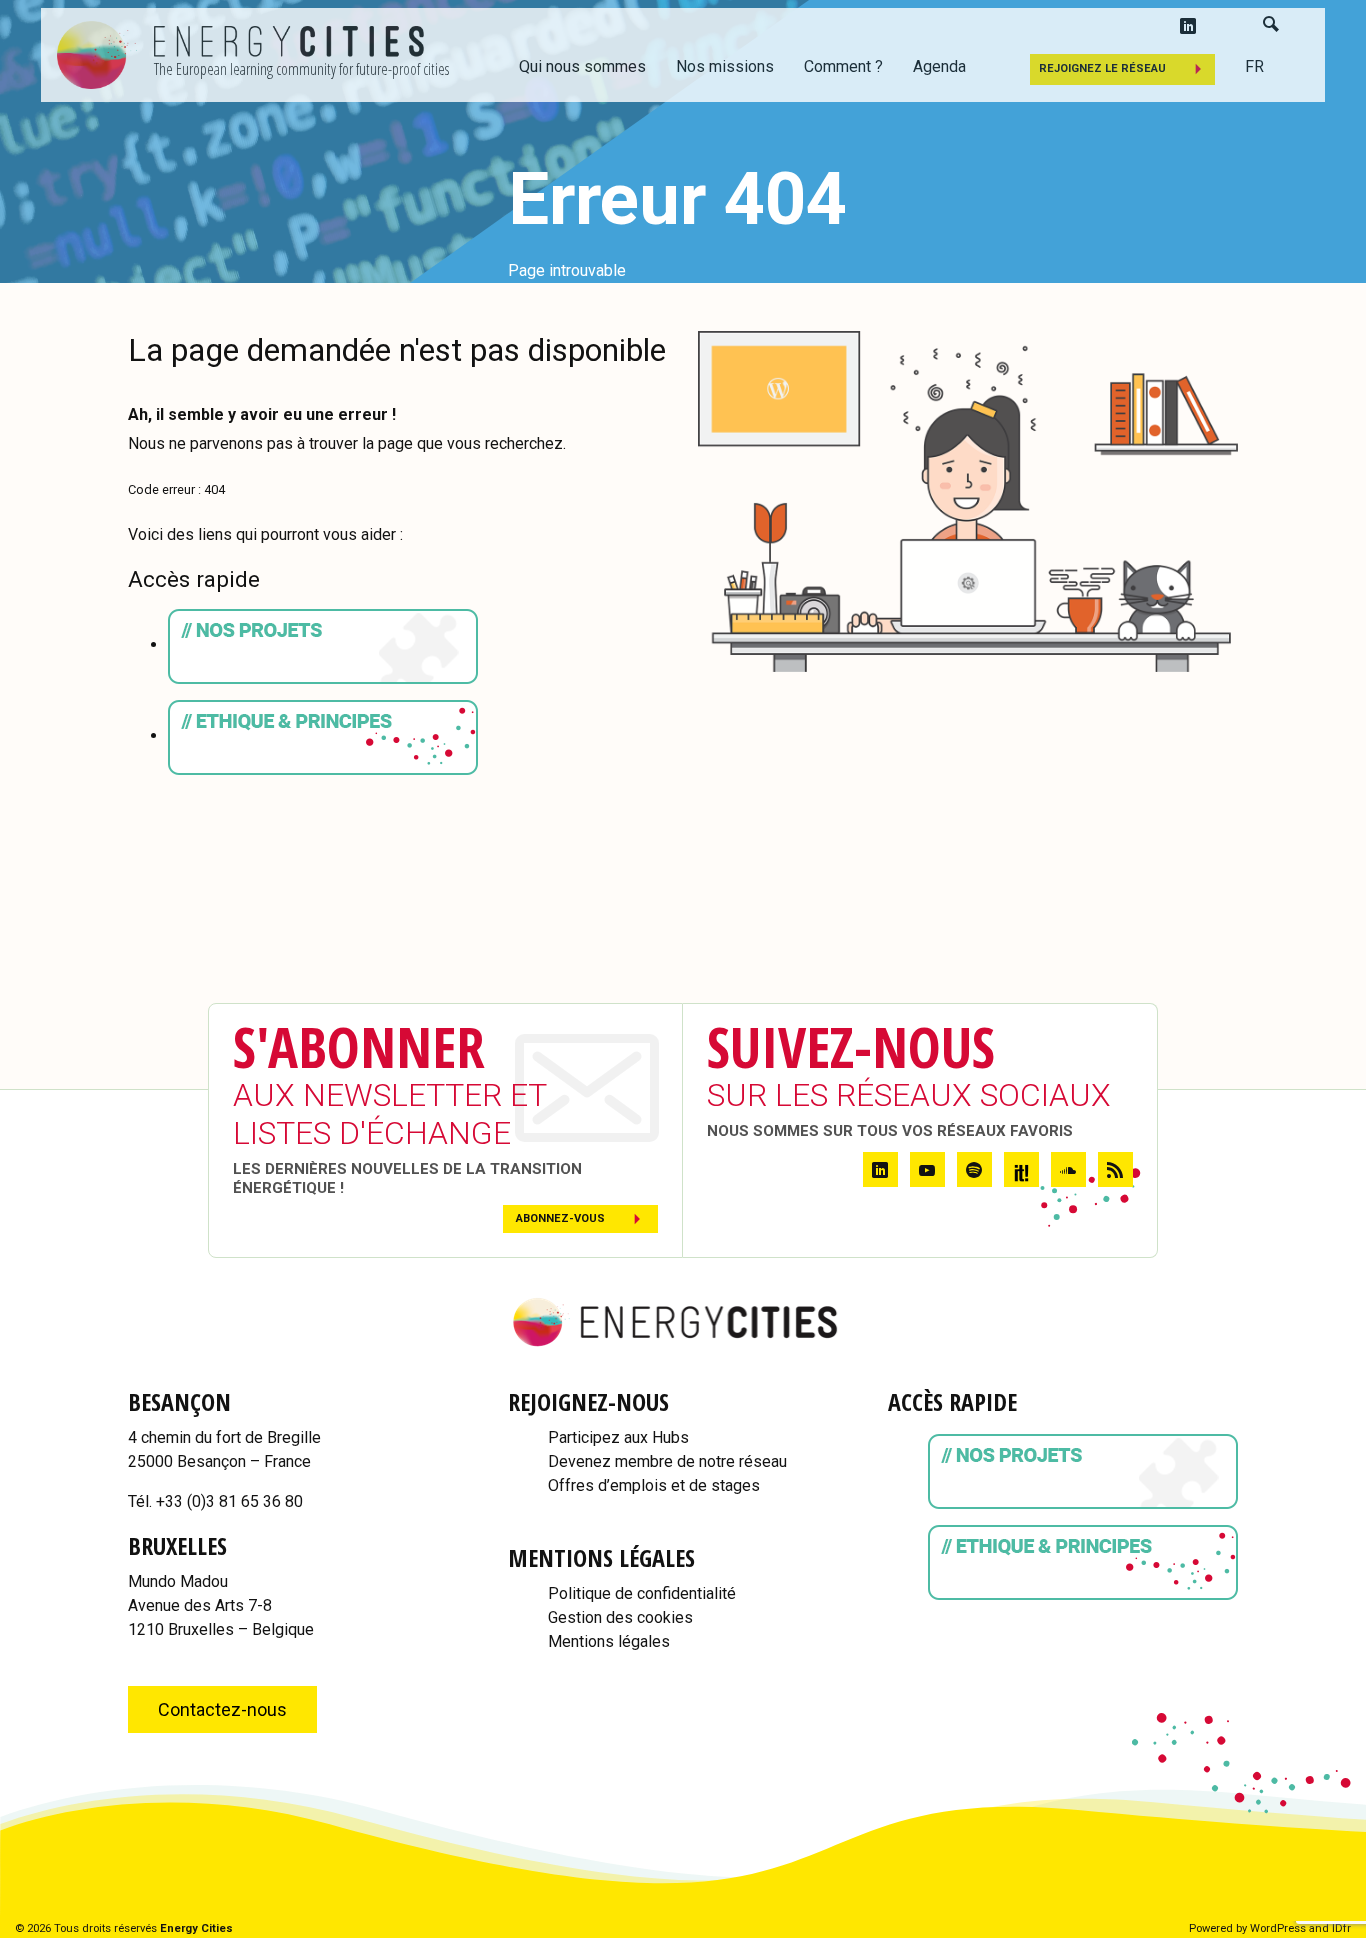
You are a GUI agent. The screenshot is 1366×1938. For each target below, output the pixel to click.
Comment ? (843, 66)
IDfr (1341, 1928)
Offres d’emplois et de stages (654, 1485)
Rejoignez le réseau (1102, 68)
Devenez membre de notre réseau (667, 1461)
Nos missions (725, 66)
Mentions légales (609, 1641)
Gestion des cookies (620, 1617)
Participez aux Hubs (618, 1437)
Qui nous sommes (582, 66)
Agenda (939, 66)
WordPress (1278, 1928)
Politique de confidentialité (642, 1593)
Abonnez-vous (560, 1218)
